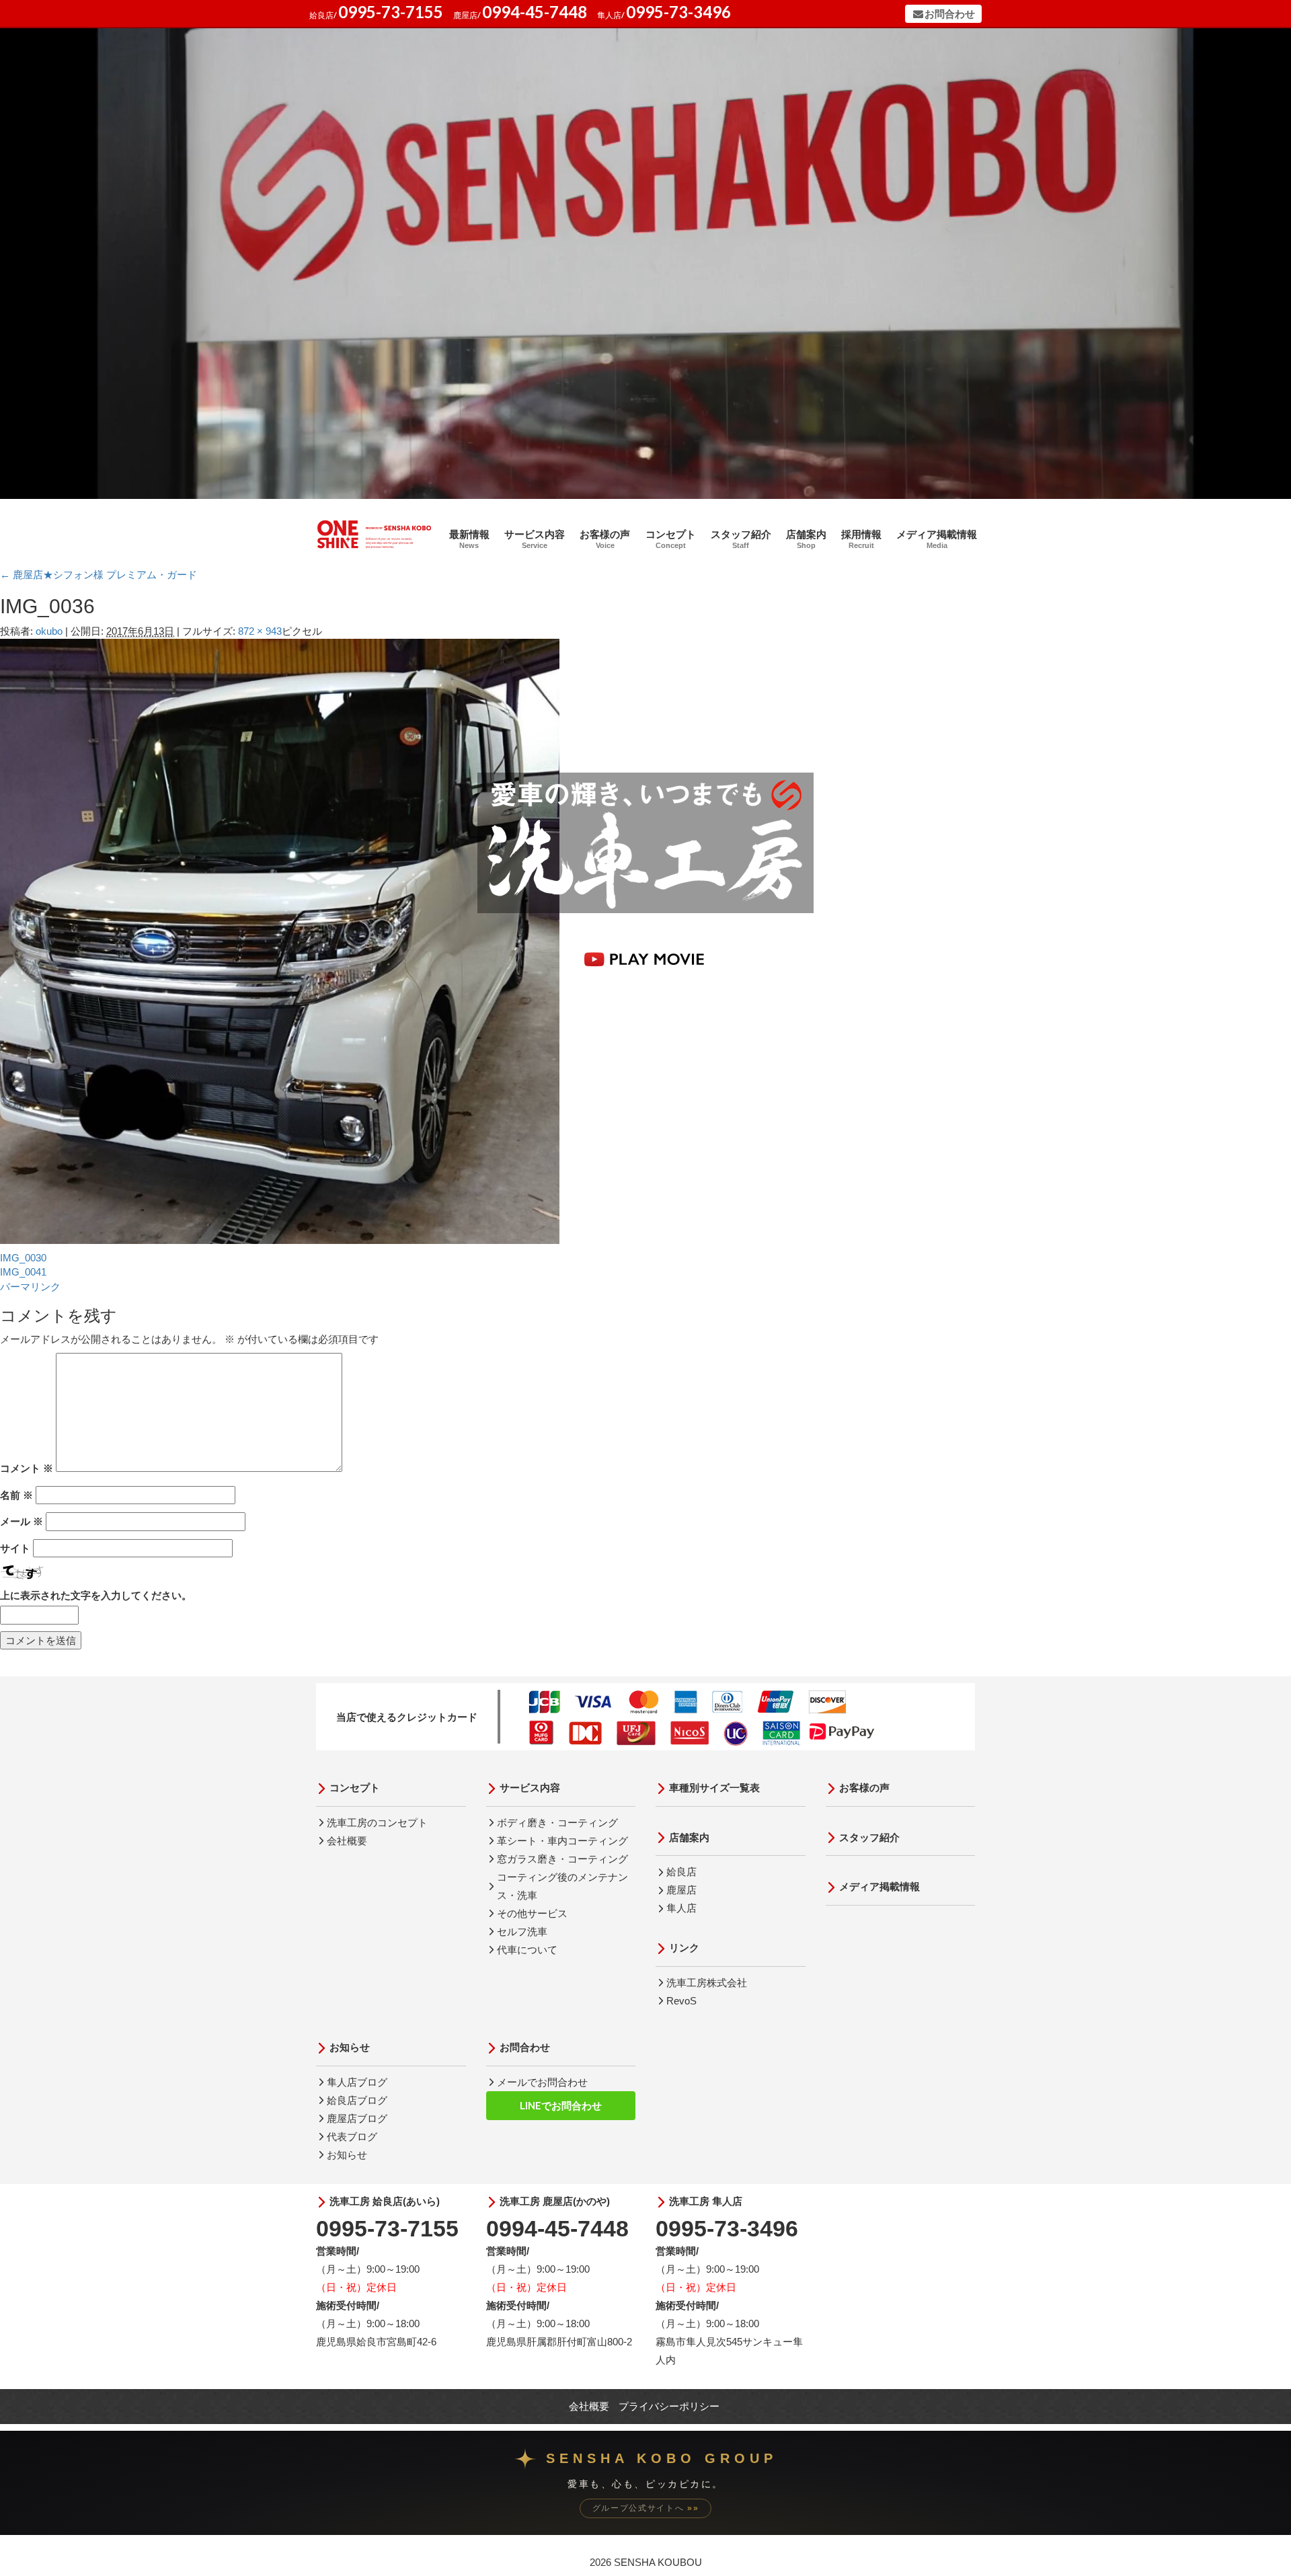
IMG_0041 (23, 1272)
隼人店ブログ (357, 2082)
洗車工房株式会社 (707, 1983)
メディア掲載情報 (937, 539)
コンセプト (671, 539)
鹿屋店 (681, 1890)
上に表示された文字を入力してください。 (96, 1595)
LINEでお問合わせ (561, 2105)
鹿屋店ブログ (357, 2118)
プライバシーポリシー (669, 2406)
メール (22, 1521)
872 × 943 (260, 631)
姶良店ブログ (357, 2100)
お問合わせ (950, 14)
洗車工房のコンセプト (377, 1823)
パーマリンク (30, 1287)
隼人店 (681, 1908)
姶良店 (681, 1872)
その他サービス (532, 1913)
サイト (15, 1548)
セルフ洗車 (522, 1931)
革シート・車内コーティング (562, 1841)
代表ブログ (352, 2137)
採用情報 (861, 539)
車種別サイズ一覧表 (714, 1788)
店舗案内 (806, 539)
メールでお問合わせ (542, 2082)
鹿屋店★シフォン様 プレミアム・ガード (99, 575)
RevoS (681, 2001)
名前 (16, 1495)
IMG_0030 (23, 1258)
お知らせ (350, 2047)
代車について (527, 1950)
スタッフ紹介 (741, 539)
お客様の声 (605, 539)
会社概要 (347, 1841)
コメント (27, 1468)
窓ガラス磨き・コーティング (562, 1859)
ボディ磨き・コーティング (557, 1823)
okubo (49, 631)
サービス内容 (535, 539)
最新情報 (469, 539)
